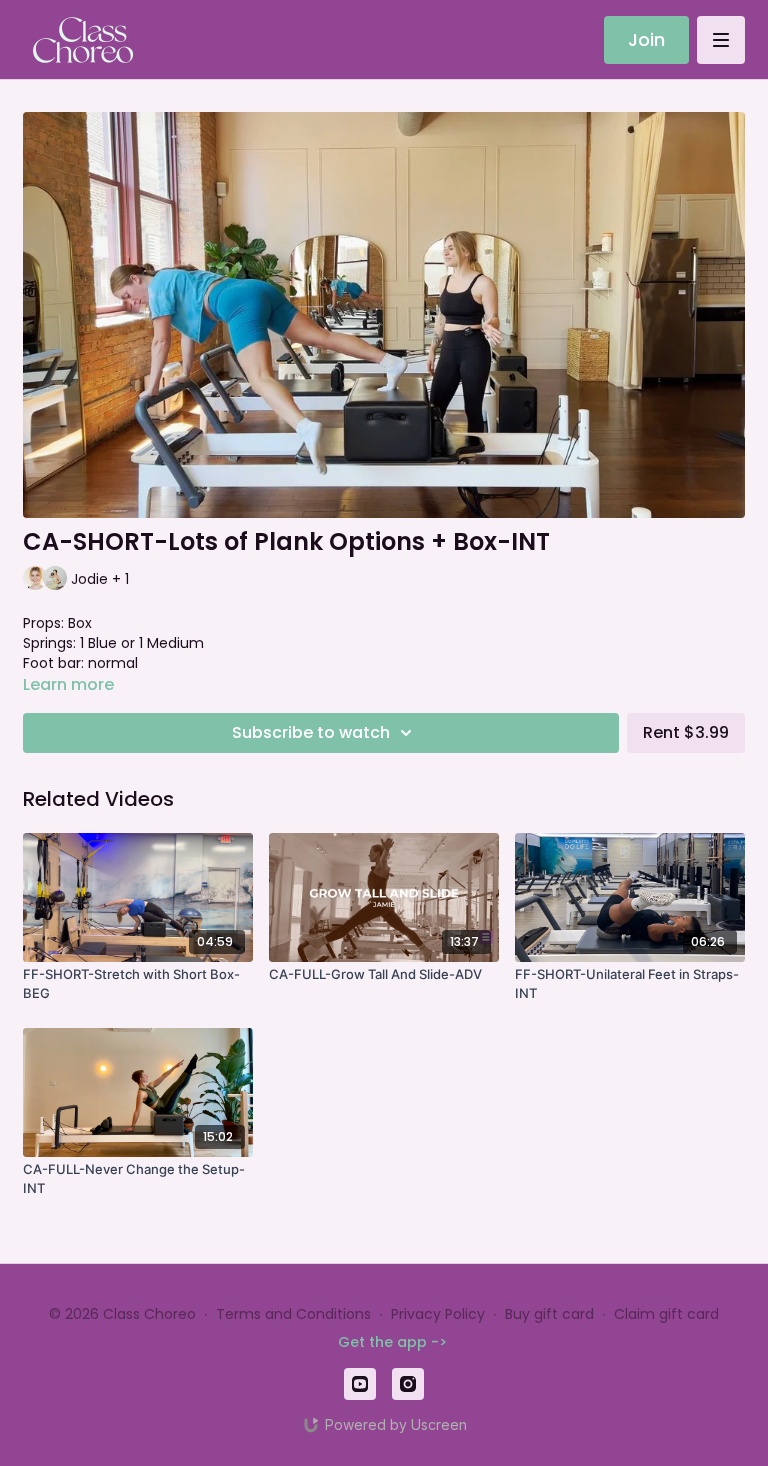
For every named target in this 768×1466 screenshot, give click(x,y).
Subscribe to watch (311, 732)
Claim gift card (666, 1314)
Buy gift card (549, 1314)
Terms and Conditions (293, 1314)
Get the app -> (392, 1342)
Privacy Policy (438, 1314)
